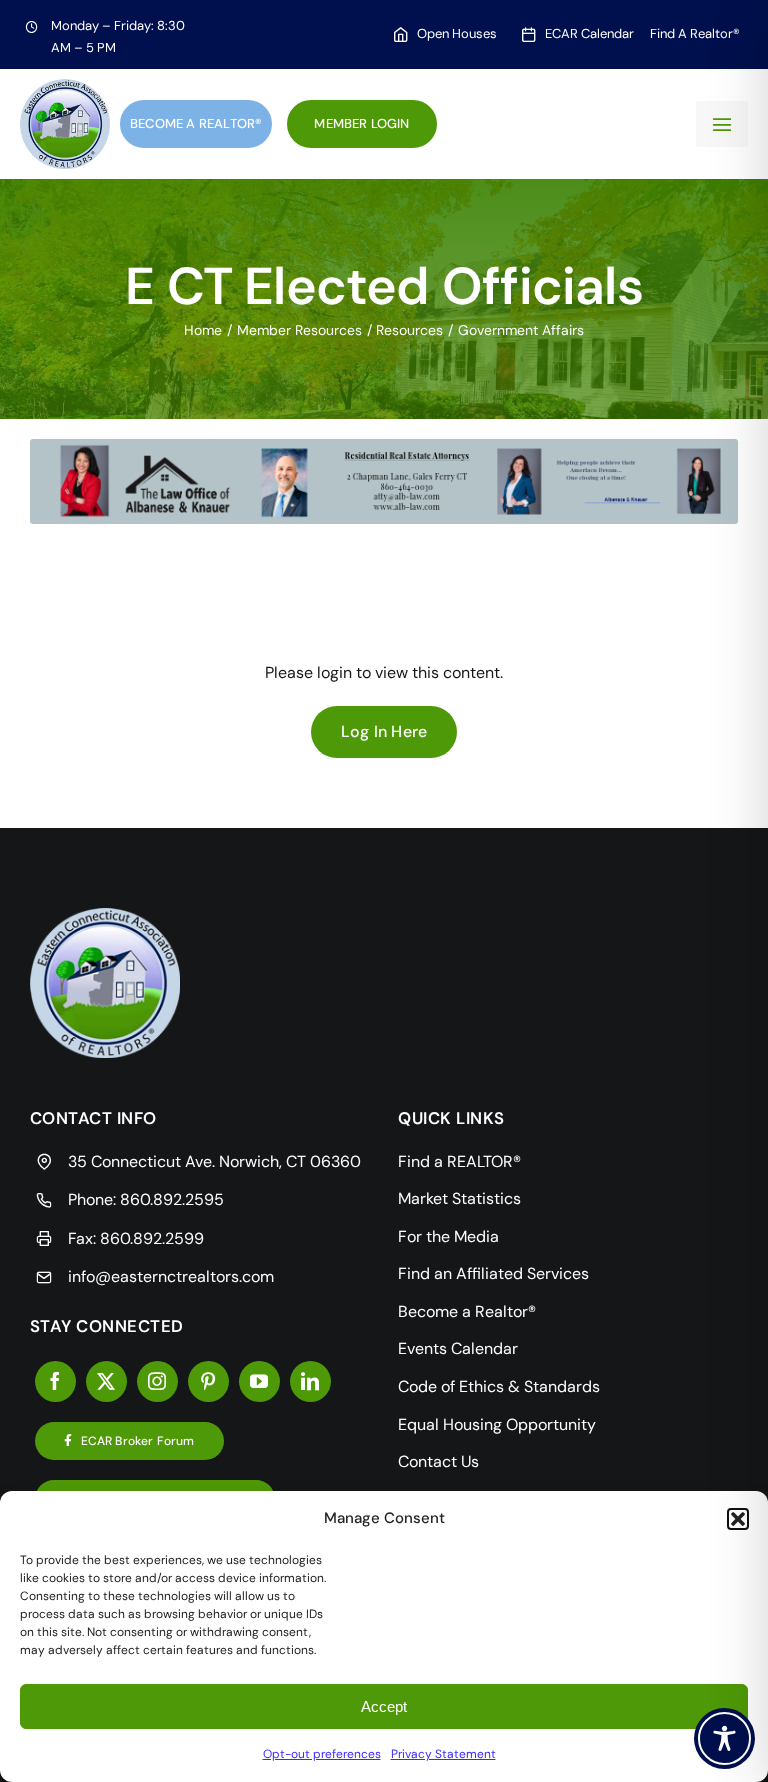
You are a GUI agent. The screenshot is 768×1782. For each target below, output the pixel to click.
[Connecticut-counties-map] (105, 915)
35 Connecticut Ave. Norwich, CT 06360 (214, 1161)
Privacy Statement (443, 1754)
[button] (738, 1519)
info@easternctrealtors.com (171, 1276)
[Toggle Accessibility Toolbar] (724, 1738)
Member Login (361, 123)
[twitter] (106, 1381)
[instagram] (157, 1381)
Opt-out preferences (322, 1754)
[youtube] (259, 1381)
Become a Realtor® (196, 123)
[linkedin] (310, 1381)
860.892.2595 (172, 1199)
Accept (384, 1706)
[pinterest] (208, 1381)
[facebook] (55, 1381)
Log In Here (384, 731)
